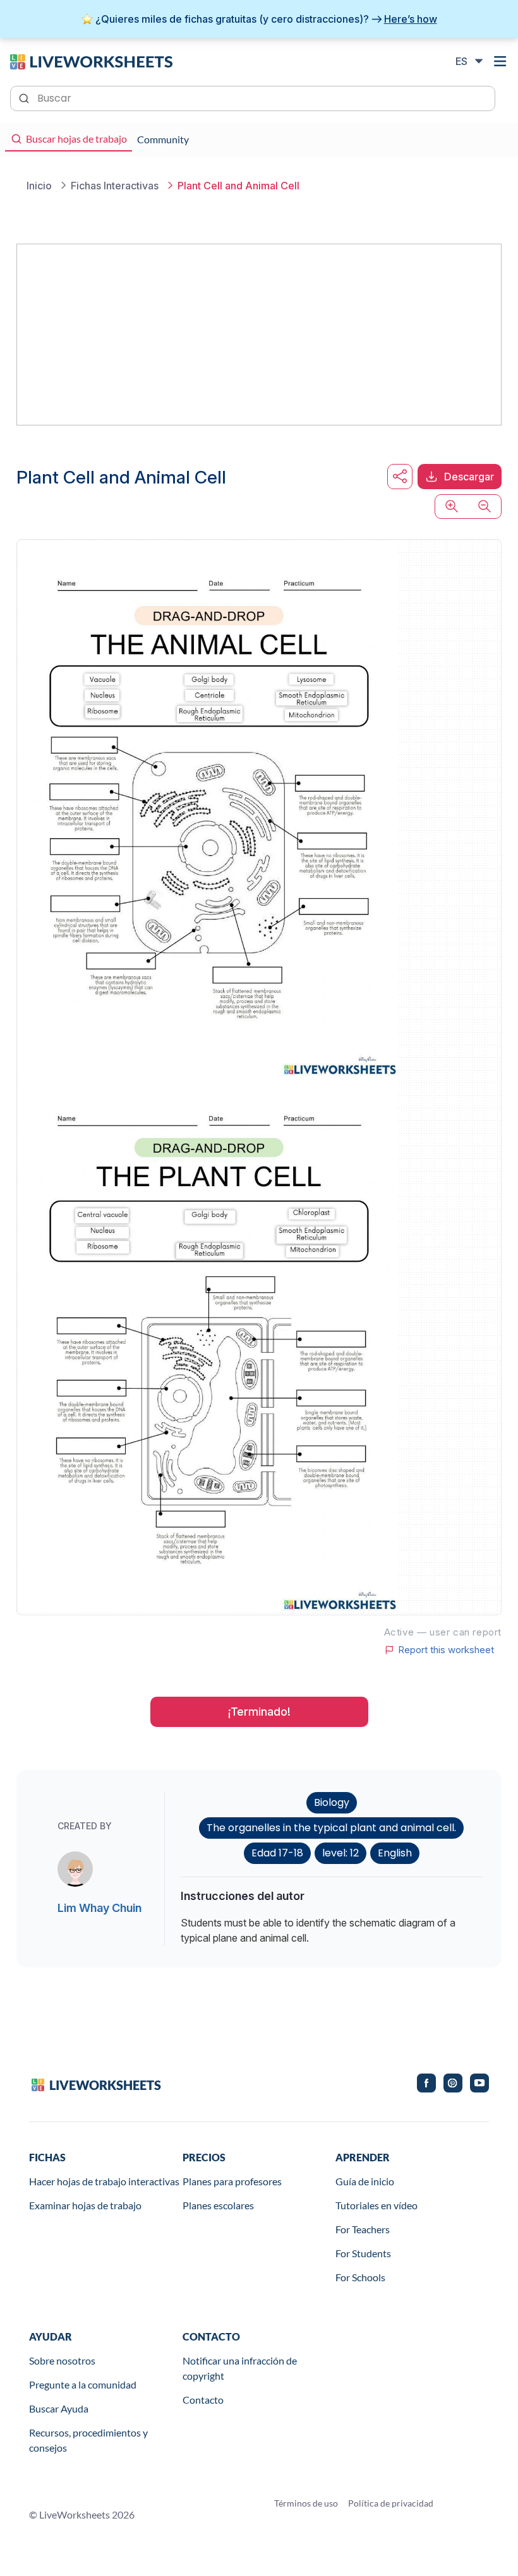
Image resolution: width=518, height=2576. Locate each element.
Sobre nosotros (62, 2360)
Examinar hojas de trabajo (85, 2205)
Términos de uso (306, 2503)
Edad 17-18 (277, 1853)
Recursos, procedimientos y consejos (88, 2440)
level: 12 (340, 1853)
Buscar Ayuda (59, 2408)
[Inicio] (91, 61)
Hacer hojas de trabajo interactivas (104, 2181)
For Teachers (363, 2229)
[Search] (25, 97)
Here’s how (411, 19)
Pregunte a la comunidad (83, 2384)
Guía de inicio (365, 2181)
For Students (363, 2253)
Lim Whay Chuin (99, 1908)
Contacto (203, 2400)
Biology (332, 1802)
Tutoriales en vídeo (376, 2205)
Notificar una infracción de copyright (240, 2368)
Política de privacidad (391, 2503)
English (395, 1853)
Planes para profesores (232, 2181)
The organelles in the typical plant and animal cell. (331, 1828)
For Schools (360, 2277)
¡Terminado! (259, 1712)
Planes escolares (218, 2205)
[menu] (500, 61)
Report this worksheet (446, 1650)
